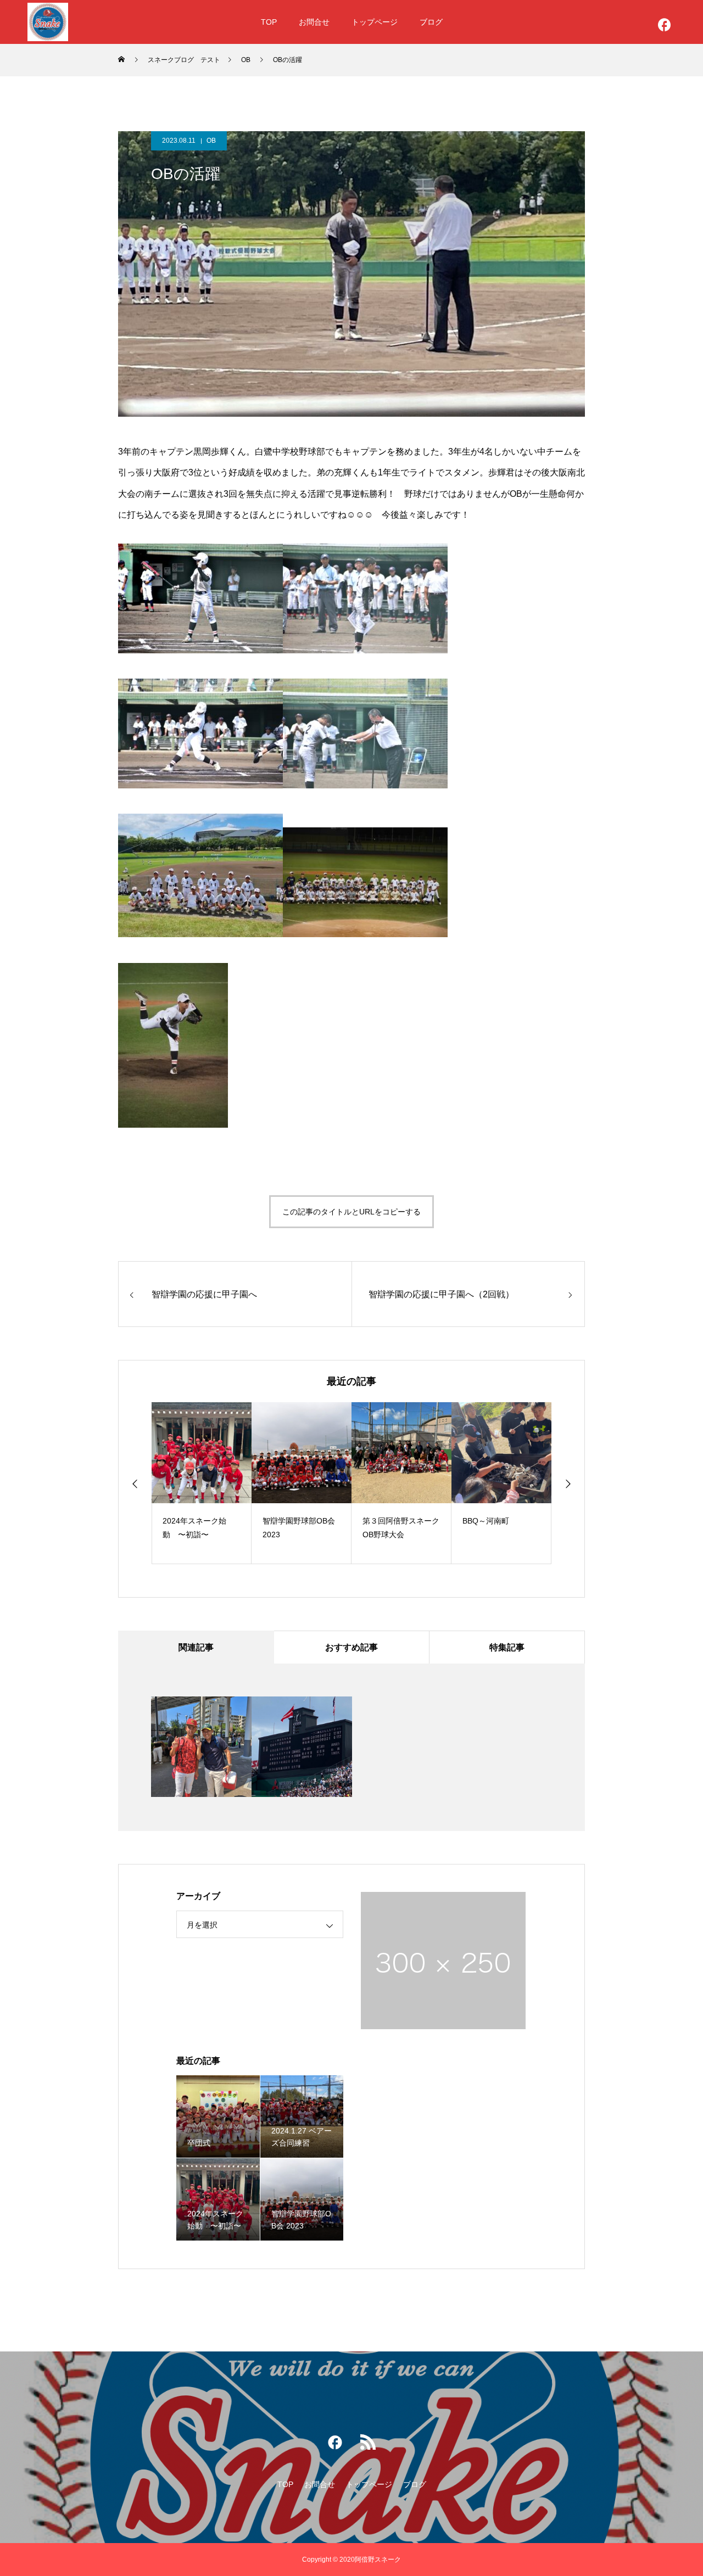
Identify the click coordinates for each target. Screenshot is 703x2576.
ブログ (431, 22)
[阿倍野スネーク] (48, 22)
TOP (269, 22)
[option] (202, 1483)
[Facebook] (665, 27)
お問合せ (314, 22)
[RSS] (368, 2445)
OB (211, 141)
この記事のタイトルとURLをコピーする (351, 1212)
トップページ (375, 22)
